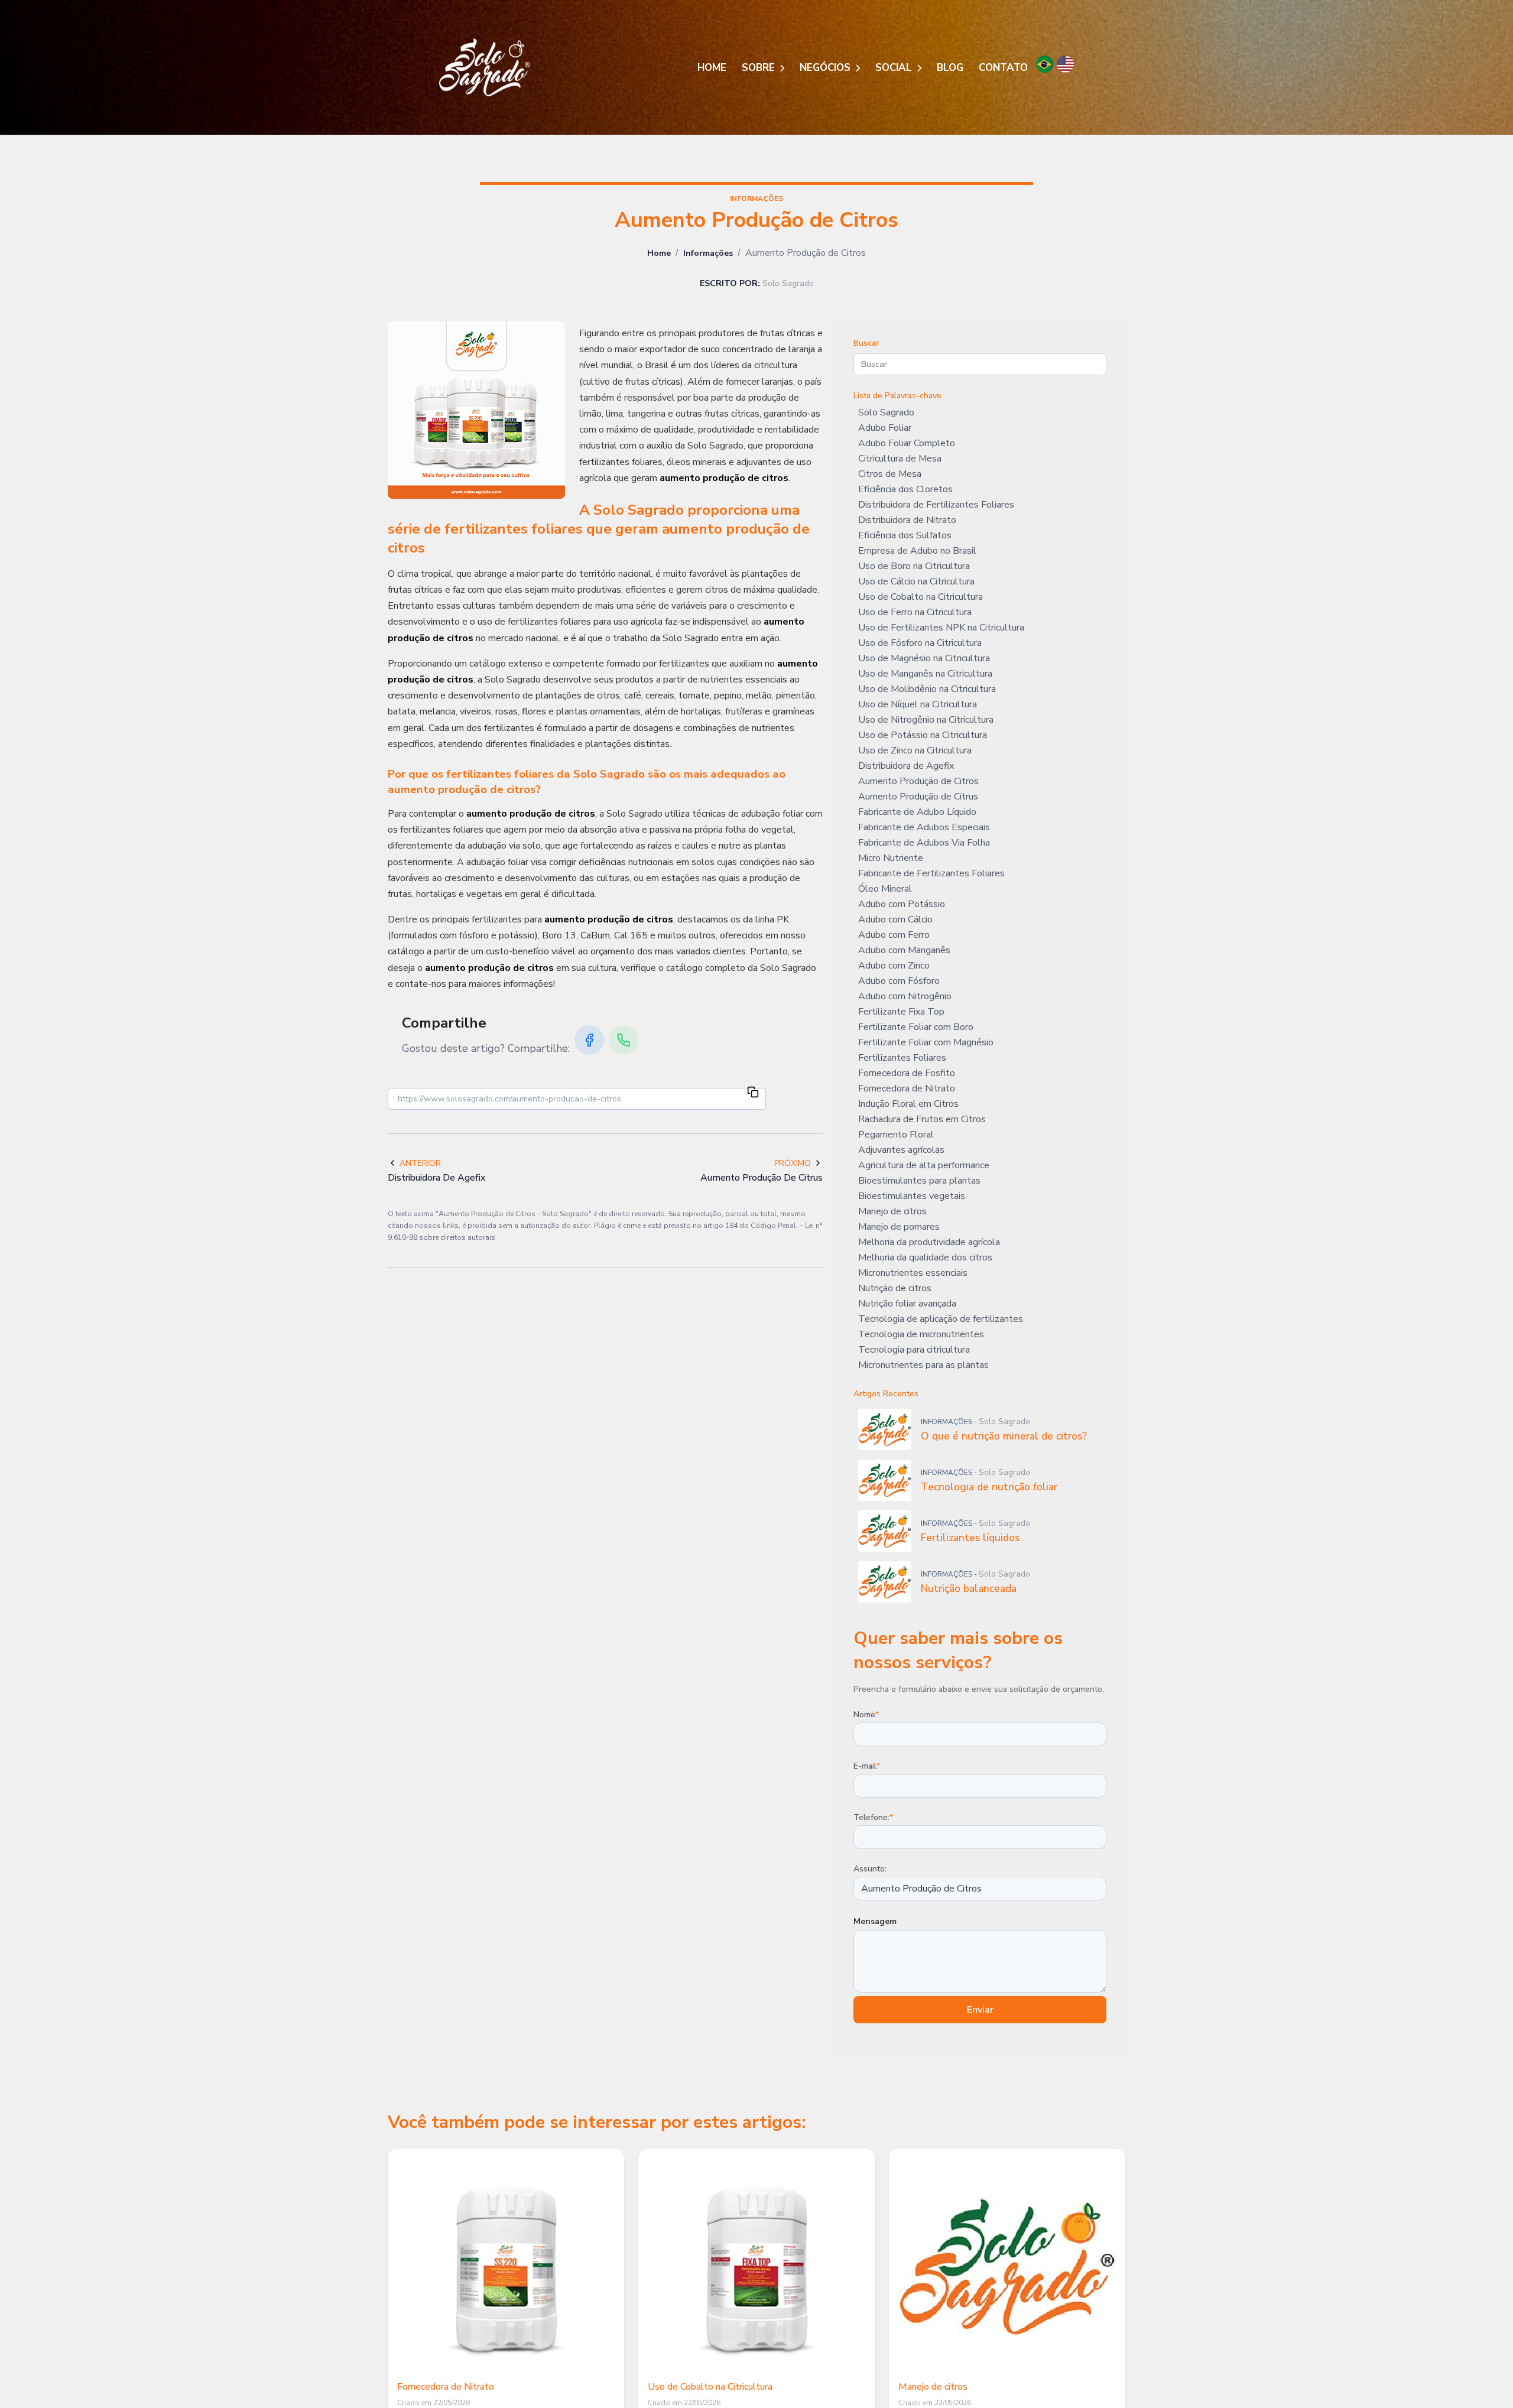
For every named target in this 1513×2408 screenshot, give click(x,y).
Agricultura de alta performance (924, 1165)
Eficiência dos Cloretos (905, 489)
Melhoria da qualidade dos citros (925, 1257)
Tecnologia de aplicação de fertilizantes (941, 1319)
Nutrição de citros (895, 1288)
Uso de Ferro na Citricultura (915, 612)
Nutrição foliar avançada (907, 1304)
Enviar (980, 2010)
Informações (708, 253)
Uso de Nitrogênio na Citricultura (926, 720)
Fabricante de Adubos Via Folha (924, 843)
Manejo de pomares (899, 1227)
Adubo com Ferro (894, 935)
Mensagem (875, 1921)
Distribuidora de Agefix (906, 766)
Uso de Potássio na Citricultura (923, 735)
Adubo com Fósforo (899, 981)
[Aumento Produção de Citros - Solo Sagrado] (485, 67)
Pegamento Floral (896, 1135)
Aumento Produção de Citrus (918, 797)
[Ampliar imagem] (476, 410)
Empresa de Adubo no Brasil (917, 551)
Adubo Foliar (885, 428)
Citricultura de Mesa (900, 459)
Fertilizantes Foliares (902, 1058)
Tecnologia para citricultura (914, 1350)
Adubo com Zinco (894, 966)
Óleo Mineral (885, 889)
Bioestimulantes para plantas (919, 1181)
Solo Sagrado (886, 412)
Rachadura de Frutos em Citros (922, 1119)
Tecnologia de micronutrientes (921, 1334)
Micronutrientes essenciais (913, 1273)
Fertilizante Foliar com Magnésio (926, 1042)
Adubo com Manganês (904, 950)
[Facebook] (589, 1040)
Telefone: (873, 1817)
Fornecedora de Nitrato (907, 1088)
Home (712, 68)
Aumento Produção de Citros (918, 781)
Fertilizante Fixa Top (901, 1012)
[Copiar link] (753, 1094)
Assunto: (870, 1869)
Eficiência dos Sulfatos (905, 535)
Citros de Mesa (890, 474)
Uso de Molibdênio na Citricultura (927, 689)
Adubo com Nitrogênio (905, 996)
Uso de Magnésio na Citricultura (924, 658)
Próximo (793, 1163)
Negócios (827, 68)
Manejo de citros (892, 1211)
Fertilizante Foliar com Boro (916, 1027)
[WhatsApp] (624, 1040)
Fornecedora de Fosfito (907, 1073)
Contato (1003, 68)
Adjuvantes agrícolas (901, 1150)
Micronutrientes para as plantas (923, 1365)
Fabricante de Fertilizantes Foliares (931, 873)
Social (895, 68)
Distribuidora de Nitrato (907, 520)
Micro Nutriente (891, 858)
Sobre (760, 68)
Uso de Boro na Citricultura (914, 566)
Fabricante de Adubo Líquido (917, 812)
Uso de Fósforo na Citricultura (920, 643)
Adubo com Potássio (902, 904)
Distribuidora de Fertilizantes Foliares (936, 505)
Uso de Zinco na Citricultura (915, 750)
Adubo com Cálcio (895, 919)
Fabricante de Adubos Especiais (924, 827)
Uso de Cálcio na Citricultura (916, 581)
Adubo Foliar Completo (907, 443)
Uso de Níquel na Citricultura (918, 704)
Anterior (420, 1163)
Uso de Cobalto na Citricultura (921, 597)
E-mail (867, 1766)
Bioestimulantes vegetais (912, 1196)
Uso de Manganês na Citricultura (925, 674)
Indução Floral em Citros (908, 1104)
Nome (866, 1715)
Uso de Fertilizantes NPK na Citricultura (941, 628)
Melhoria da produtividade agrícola (929, 1242)
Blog (950, 68)
